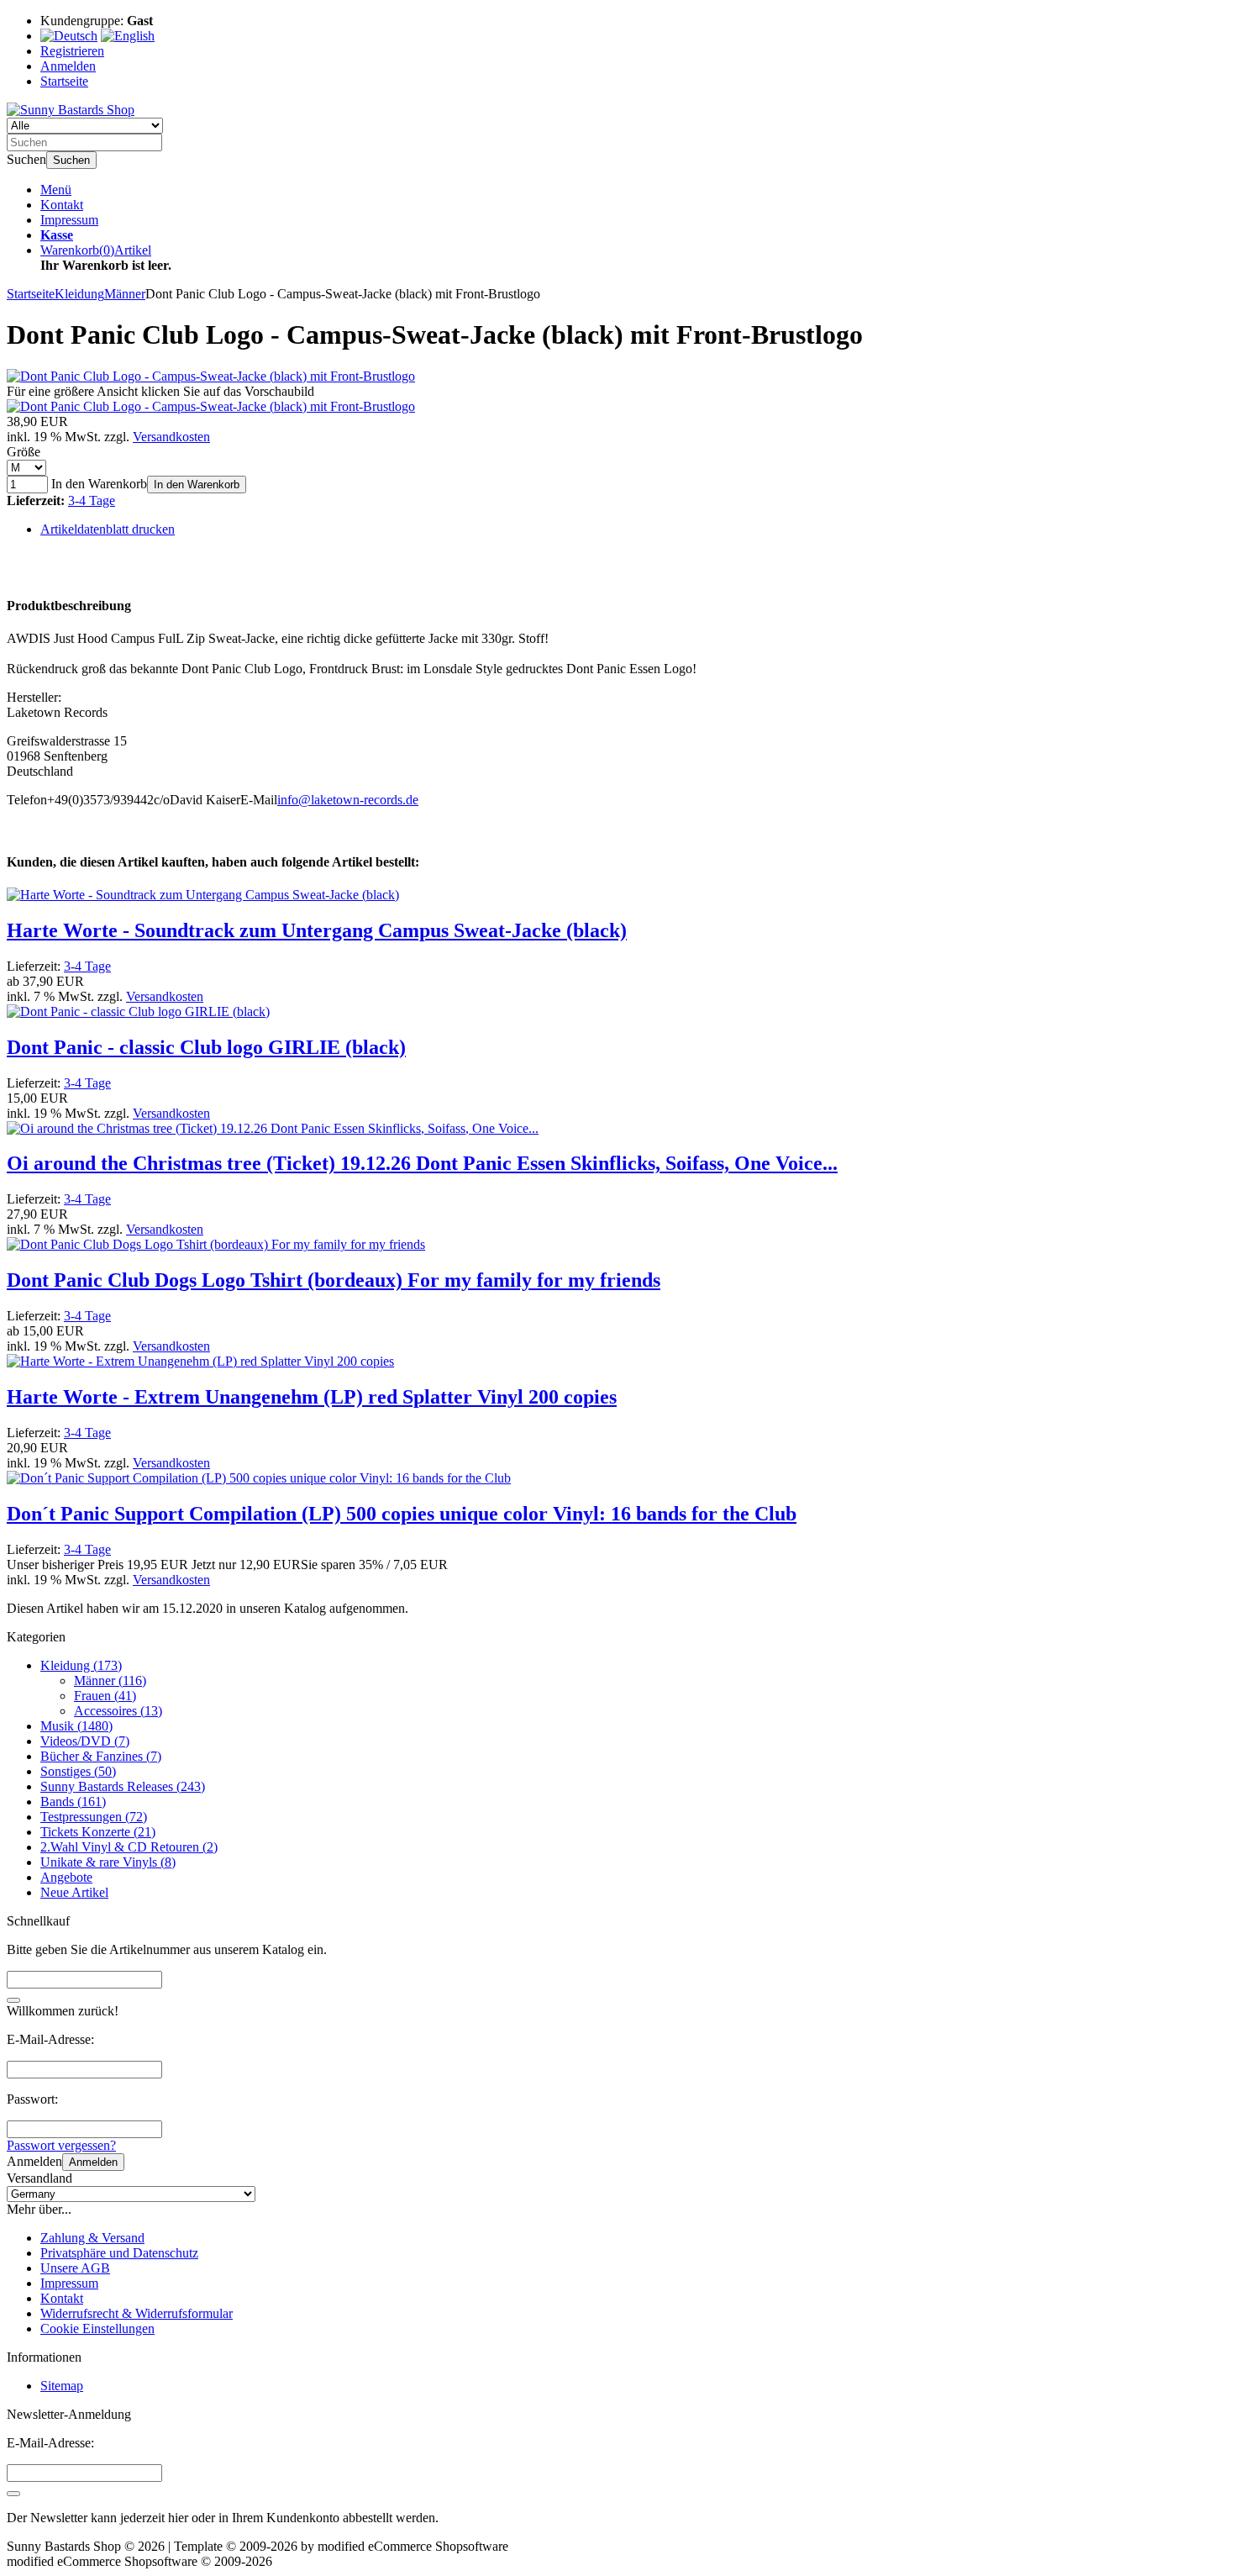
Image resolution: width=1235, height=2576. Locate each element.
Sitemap (62, 2386)
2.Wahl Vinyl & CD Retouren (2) (129, 1847)
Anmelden (93, 2162)
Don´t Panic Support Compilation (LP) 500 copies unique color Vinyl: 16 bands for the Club (402, 1514)
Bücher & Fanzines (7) (101, 1756)
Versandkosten (171, 437)
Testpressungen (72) (94, 1817)
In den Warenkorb (197, 485)
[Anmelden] (13, 2494)
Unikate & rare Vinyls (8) (108, 1862)
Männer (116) (110, 1680)
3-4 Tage (92, 500)
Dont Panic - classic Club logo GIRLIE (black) (206, 1047)
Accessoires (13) (118, 1711)
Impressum (69, 220)
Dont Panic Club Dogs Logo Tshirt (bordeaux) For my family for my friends (334, 1280)
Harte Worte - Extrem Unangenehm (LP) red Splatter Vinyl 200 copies (312, 1397)
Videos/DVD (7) (85, 1741)
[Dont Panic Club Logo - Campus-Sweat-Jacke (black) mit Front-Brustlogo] (211, 376)
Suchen (71, 160)
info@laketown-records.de (348, 800)
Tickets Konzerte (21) (98, 1832)
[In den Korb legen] (13, 2000)
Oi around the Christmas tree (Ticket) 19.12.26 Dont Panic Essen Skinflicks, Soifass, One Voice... (422, 1163)
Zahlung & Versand (92, 2238)
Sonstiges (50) (78, 1771)
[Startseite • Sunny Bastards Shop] (71, 110)
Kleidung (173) (81, 1665)
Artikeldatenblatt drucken (108, 529)
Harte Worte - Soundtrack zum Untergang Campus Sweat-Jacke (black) (317, 930)
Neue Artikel (74, 1892)
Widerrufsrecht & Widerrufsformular (137, 2313)
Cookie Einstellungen (97, 2328)
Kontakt (62, 205)
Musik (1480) (76, 1726)
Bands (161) (73, 1802)
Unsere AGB (75, 2268)
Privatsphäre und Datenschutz (119, 2253)
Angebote (66, 1877)
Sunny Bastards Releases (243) (123, 1786)
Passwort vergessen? (61, 2145)
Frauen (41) (105, 1696)
